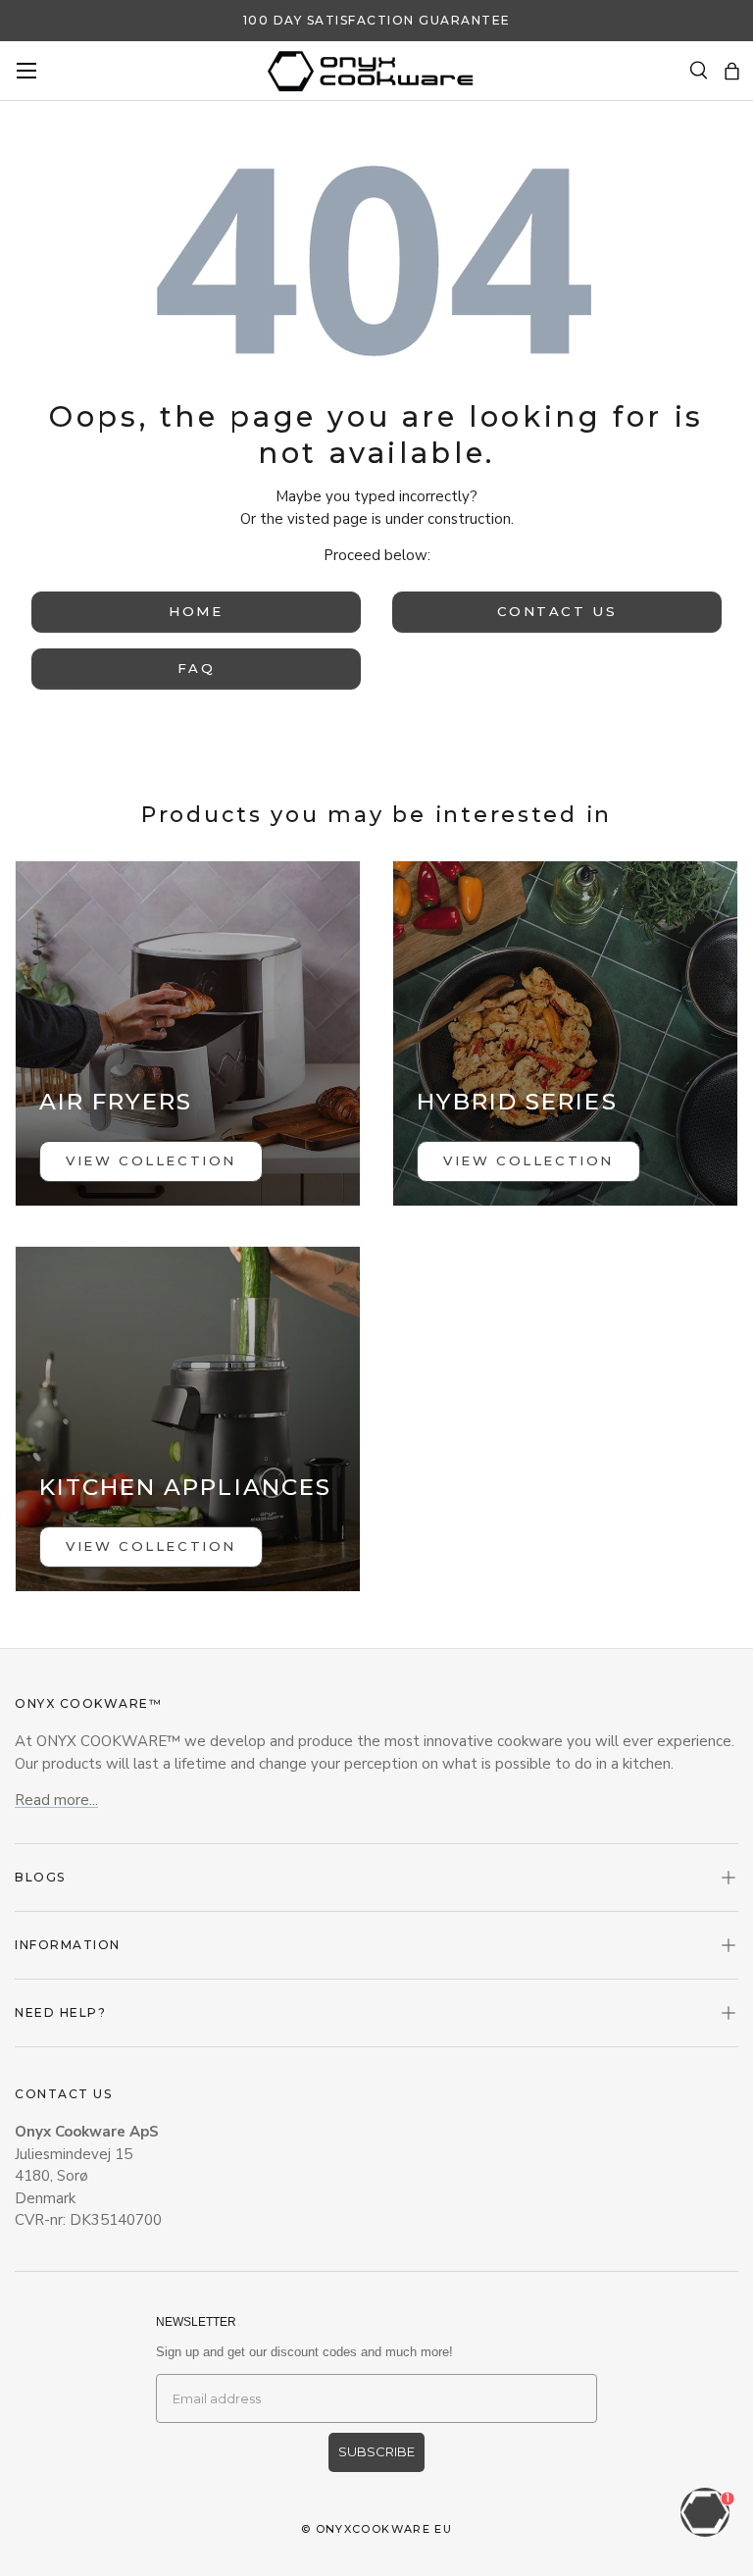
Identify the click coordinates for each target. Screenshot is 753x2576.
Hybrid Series (517, 1102)
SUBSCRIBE (376, 2451)
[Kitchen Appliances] (188, 1419)
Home (196, 611)
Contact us (557, 611)
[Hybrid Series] (565, 1033)
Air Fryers (116, 1102)
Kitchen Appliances (185, 1487)
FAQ (197, 668)
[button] (732, 71)
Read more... (56, 1800)
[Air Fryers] (188, 1033)
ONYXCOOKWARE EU (384, 2529)
